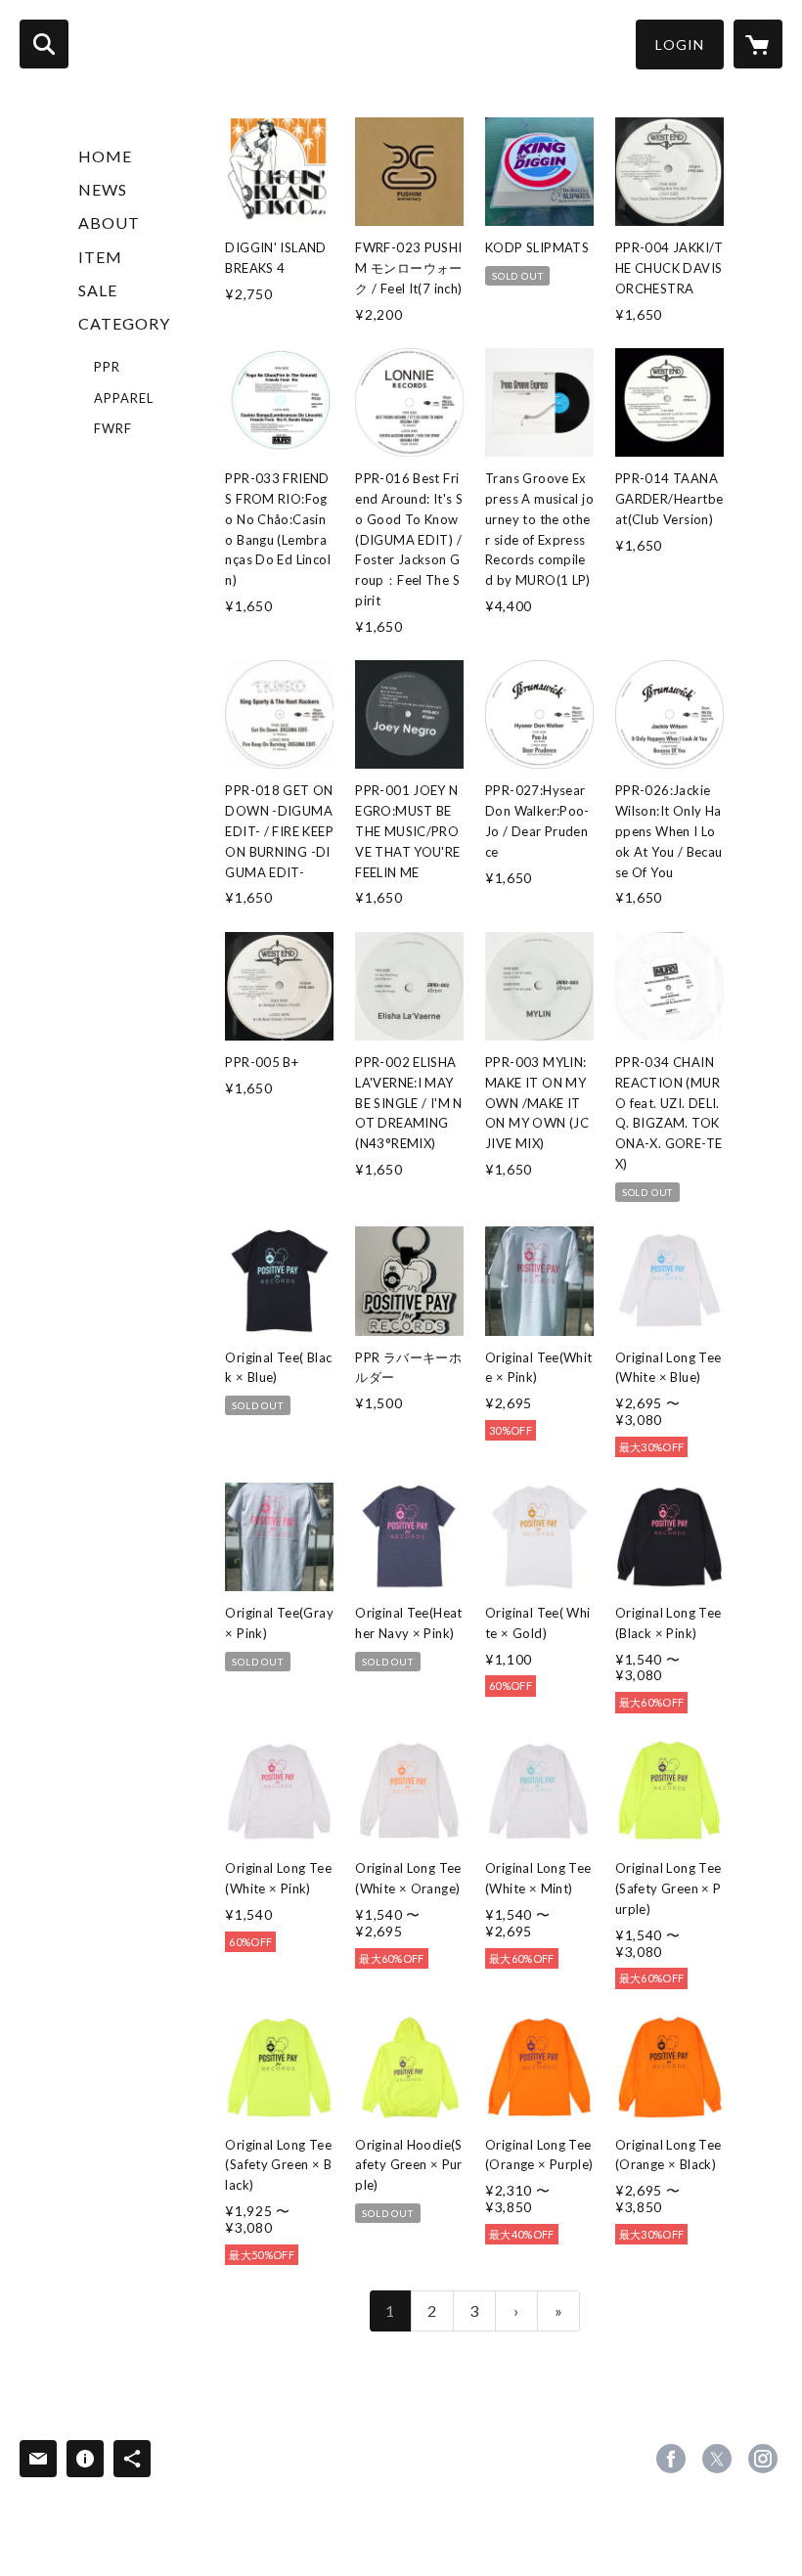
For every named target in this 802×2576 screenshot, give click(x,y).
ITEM (100, 257)
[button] (680, 44)
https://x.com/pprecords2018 (717, 2459)
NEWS (103, 189)
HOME (105, 156)
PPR (107, 367)
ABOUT (109, 222)
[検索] (44, 44)
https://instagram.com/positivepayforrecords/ (763, 2459)
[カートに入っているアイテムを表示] (758, 44)
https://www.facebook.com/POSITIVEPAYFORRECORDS (671, 2459)
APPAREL (124, 398)
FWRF (113, 428)
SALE (98, 290)
